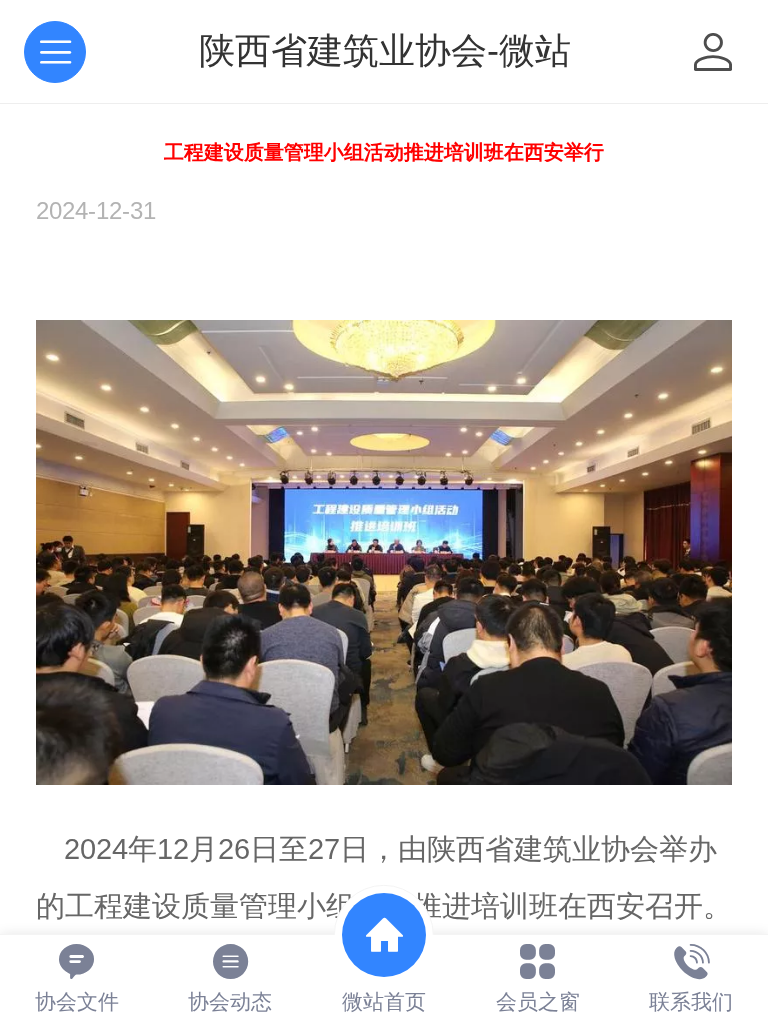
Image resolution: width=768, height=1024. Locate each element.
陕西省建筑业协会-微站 (385, 50)
